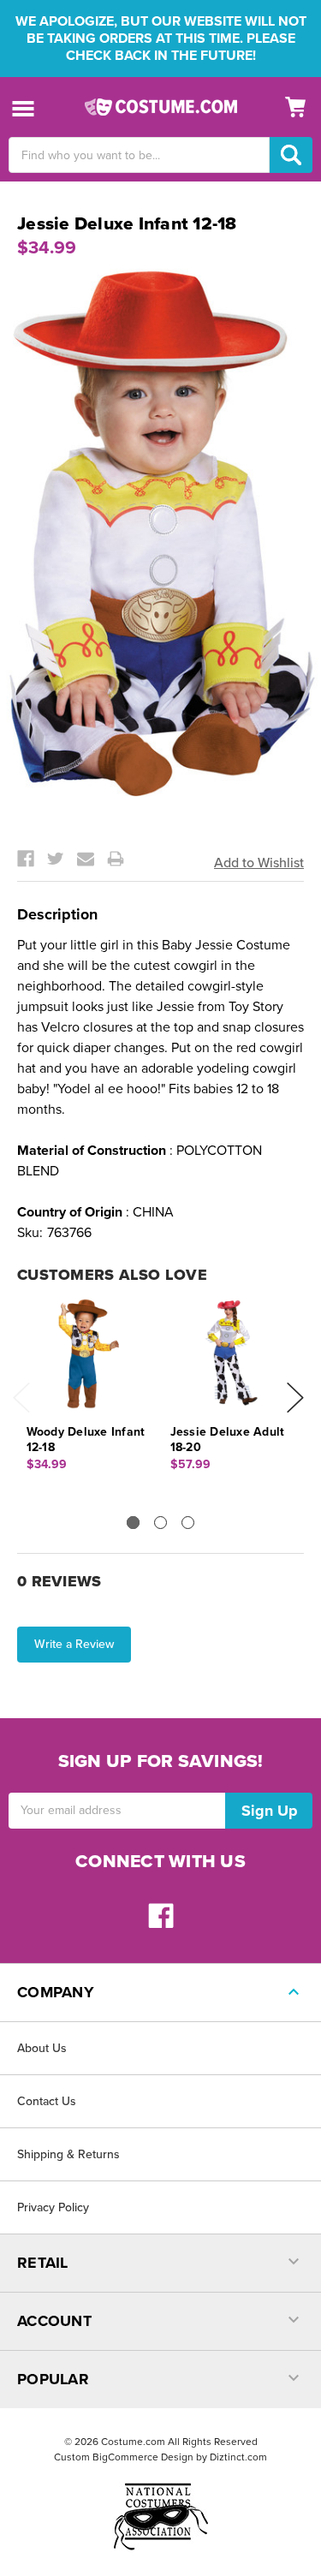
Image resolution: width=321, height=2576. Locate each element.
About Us (42, 2048)
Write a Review (74, 1644)
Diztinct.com (238, 2457)
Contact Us (47, 2101)
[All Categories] (24, 107)
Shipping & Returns (68, 2154)
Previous (21, 1398)
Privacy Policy (53, 2207)
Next (295, 1398)
